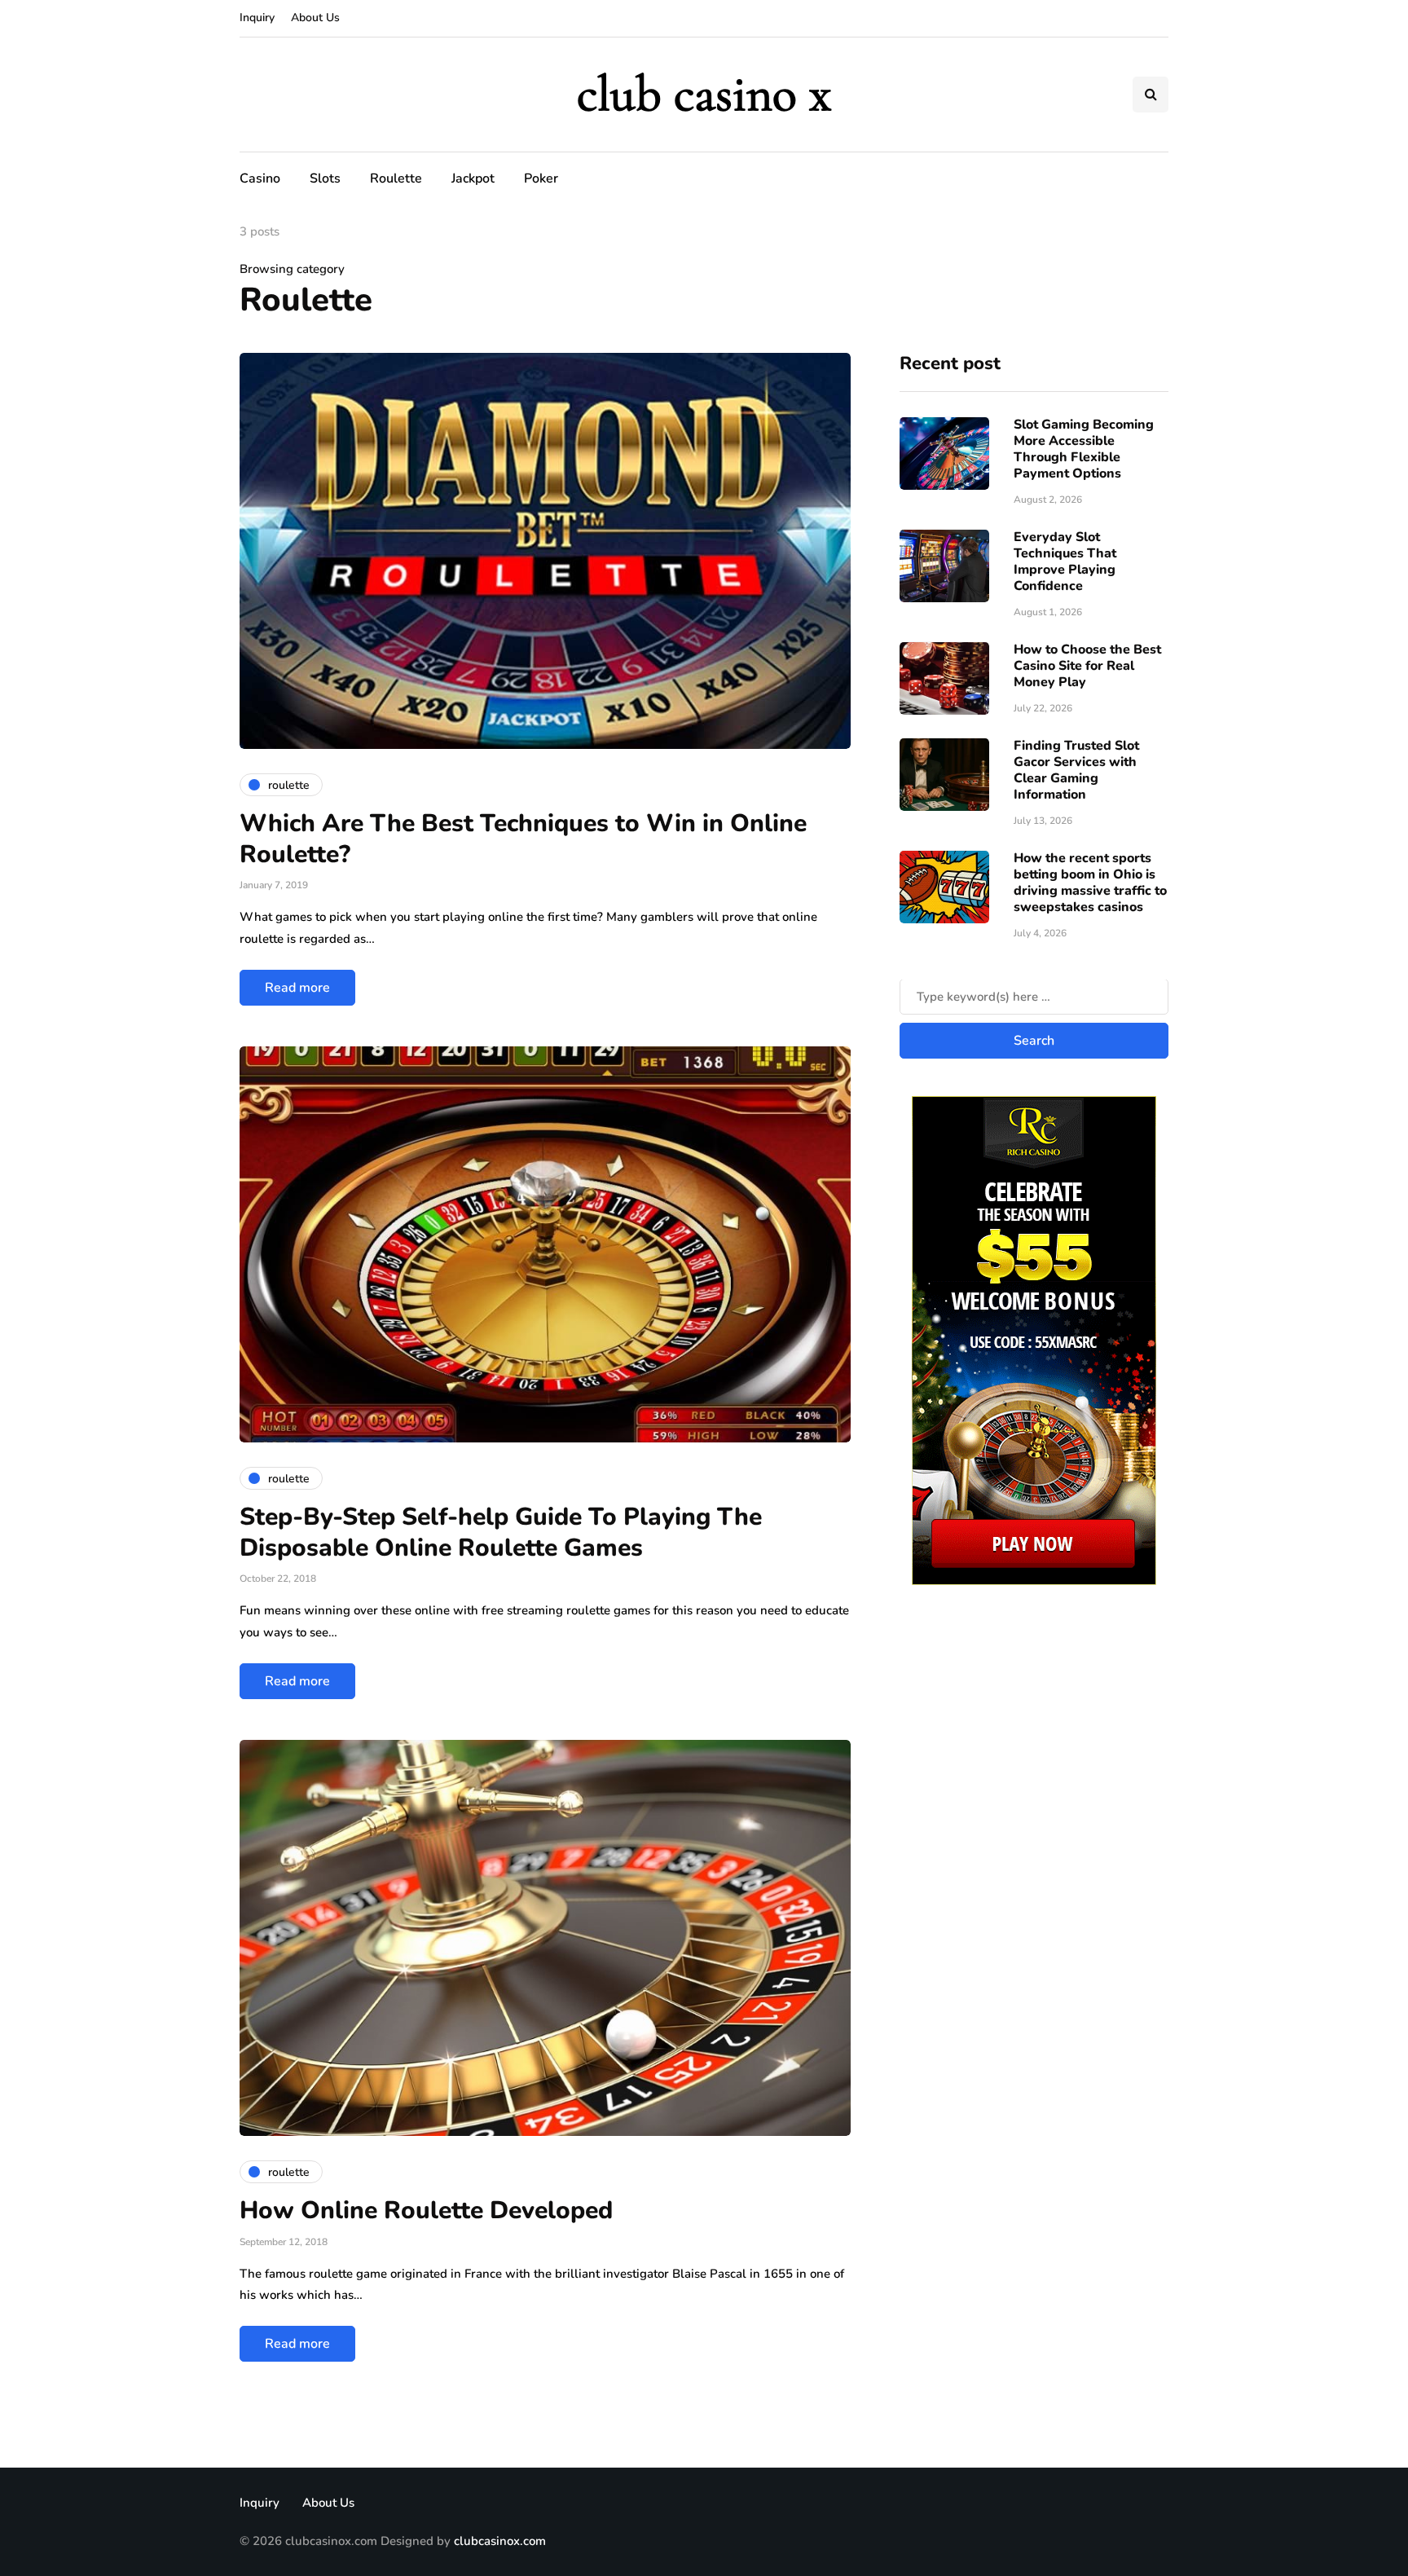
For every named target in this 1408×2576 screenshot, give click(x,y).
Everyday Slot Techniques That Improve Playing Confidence (1065, 562)
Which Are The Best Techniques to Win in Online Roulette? (523, 839)
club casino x (704, 94)
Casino (260, 178)
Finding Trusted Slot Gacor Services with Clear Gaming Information (1076, 771)
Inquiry (257, 18)
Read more (297, 988)
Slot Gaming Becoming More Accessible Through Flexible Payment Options (1084, 450)
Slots (325, 178)
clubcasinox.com (500, 2541)
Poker (541, 178)
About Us (315, 18)
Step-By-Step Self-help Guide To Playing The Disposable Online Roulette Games (501, 1532)
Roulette (396, 178)
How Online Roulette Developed (426, 2211)
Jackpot (473, 178)
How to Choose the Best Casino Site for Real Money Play (1087, 667)
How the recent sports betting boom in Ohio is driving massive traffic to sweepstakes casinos (1090, 883)
